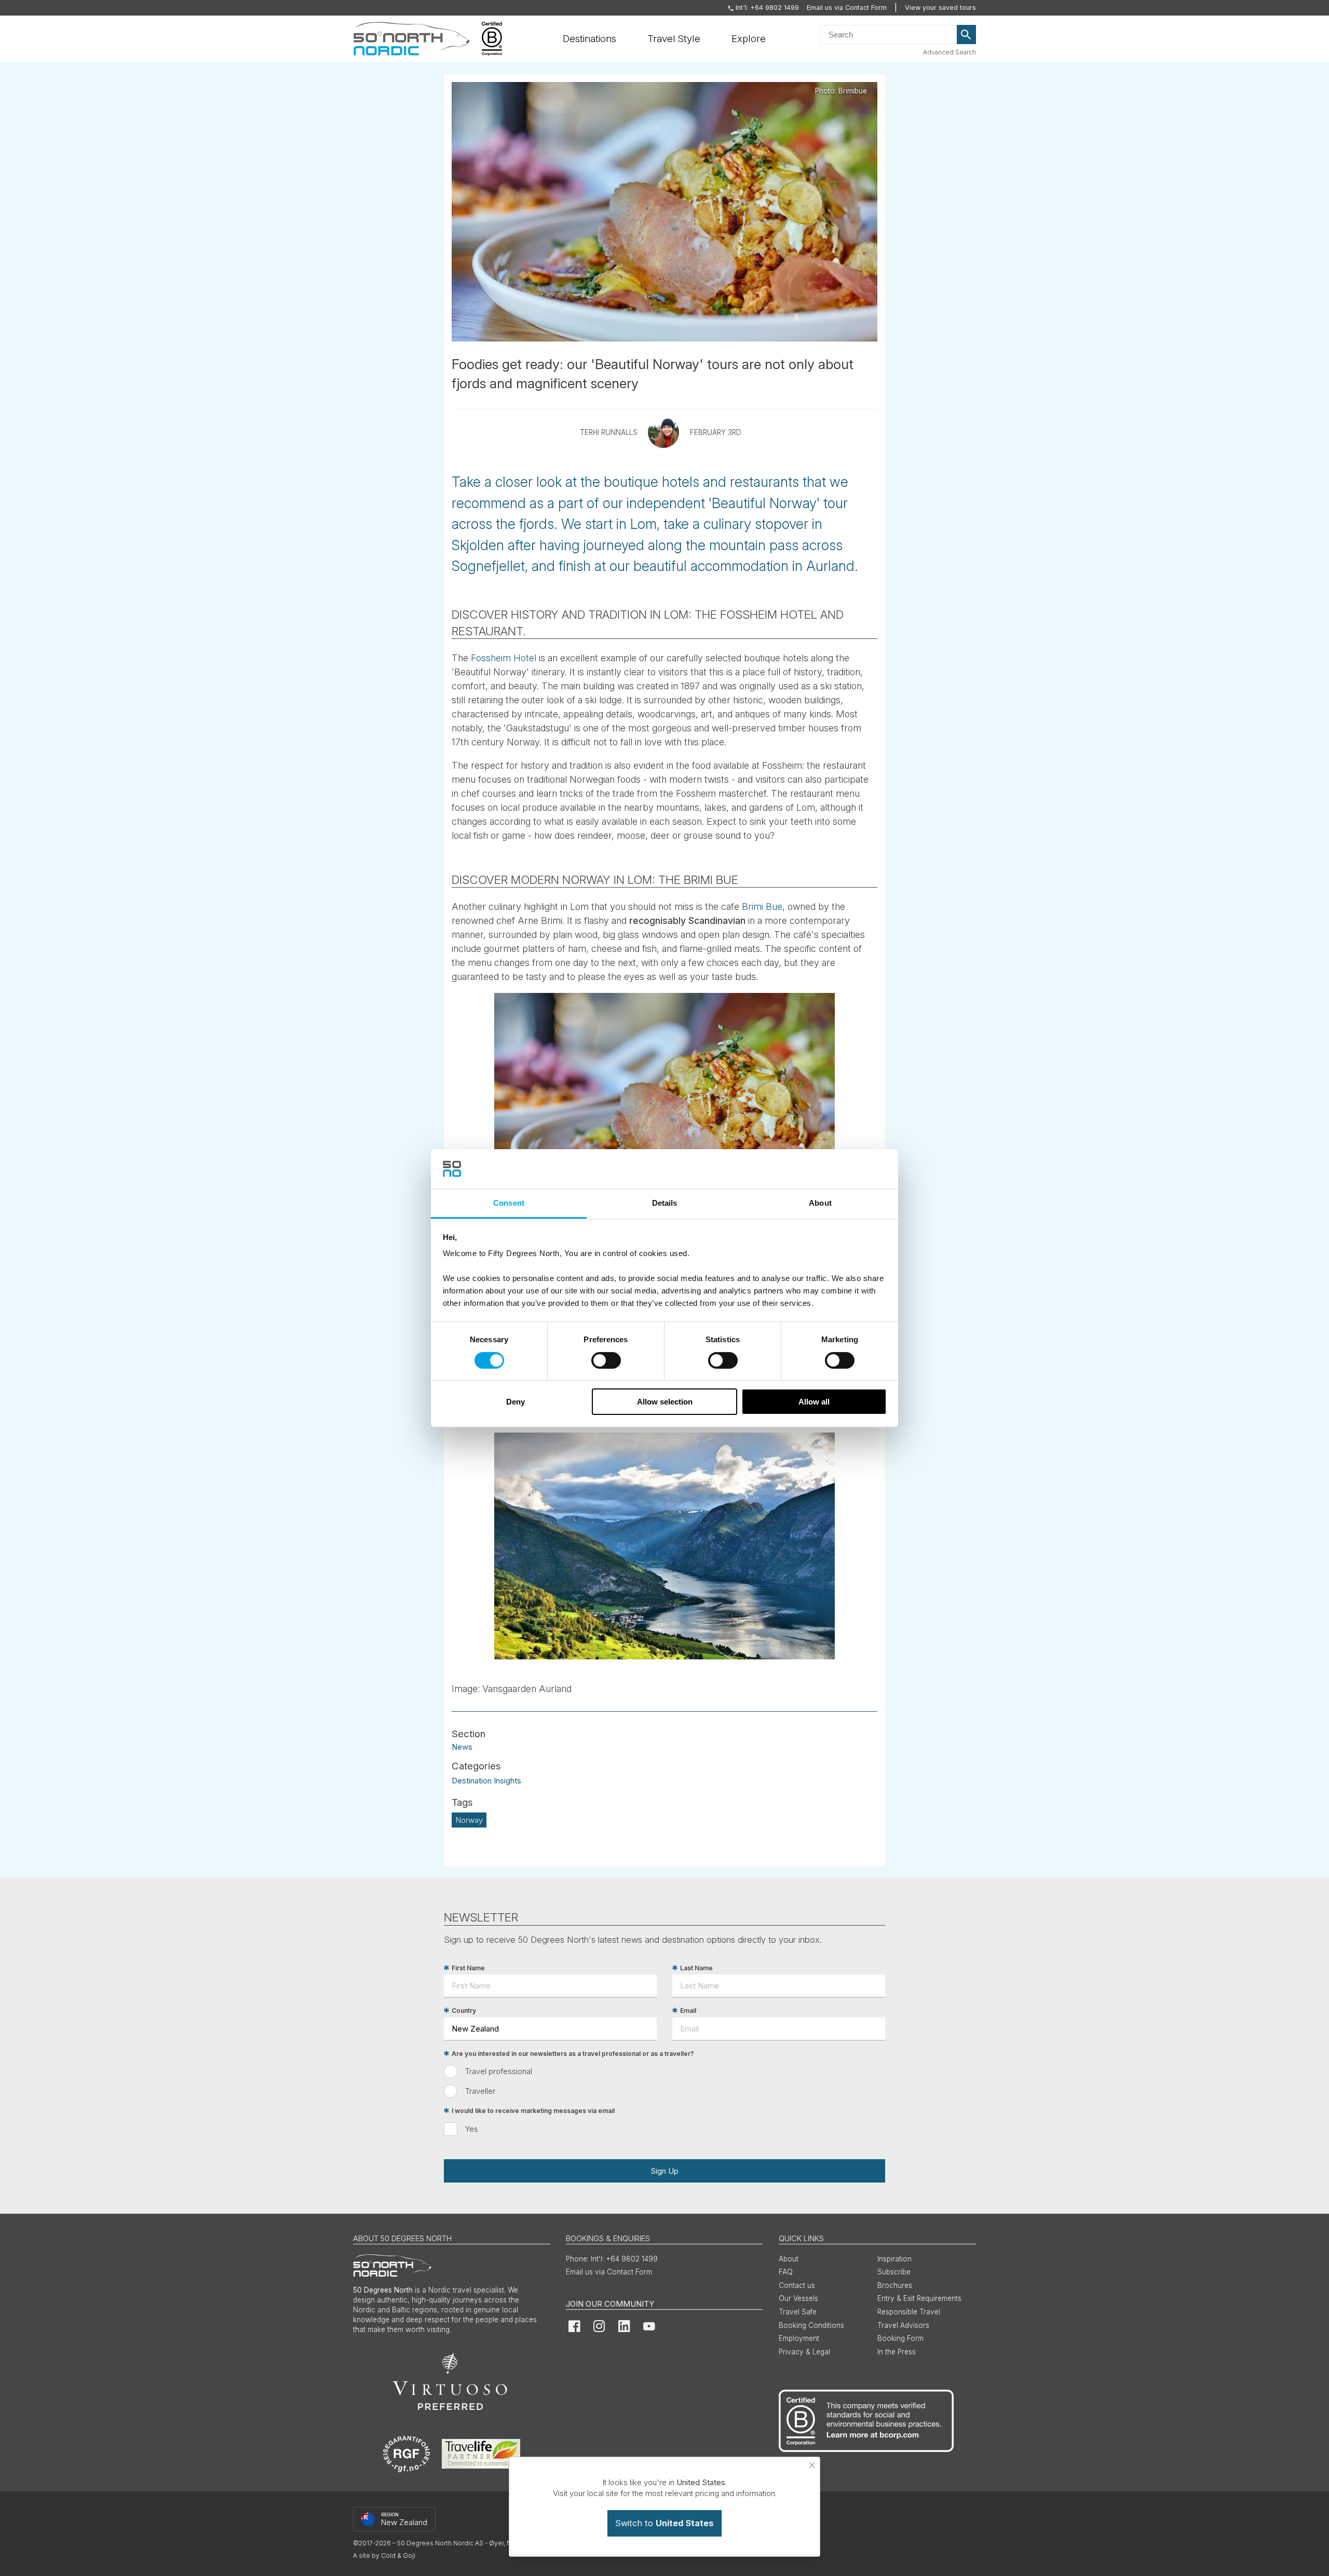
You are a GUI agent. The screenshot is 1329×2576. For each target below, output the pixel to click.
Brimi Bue (762, 907)
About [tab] (820, 1203)
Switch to (664, 2523)
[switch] (606, 1360)
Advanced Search (950, 52)
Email (688, 2011)
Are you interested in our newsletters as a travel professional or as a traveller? (573, 2054)
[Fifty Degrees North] (411, 39)
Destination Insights (486, 1781)
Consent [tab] (509, 1203)
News (462, 1746)
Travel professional (499, 2071)
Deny (516, 1402)
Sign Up (664, 2171)
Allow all (814, 1402)
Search (967, 35)
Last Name (696, 1968)
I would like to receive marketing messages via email (533, 2111)
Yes (472, 2129)
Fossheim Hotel (504, 658)
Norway (469, 1820)
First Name (468, 1968)
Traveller (480, 2091)
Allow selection (665, 1402)
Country (464, 2011)
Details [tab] (665, 1203)
